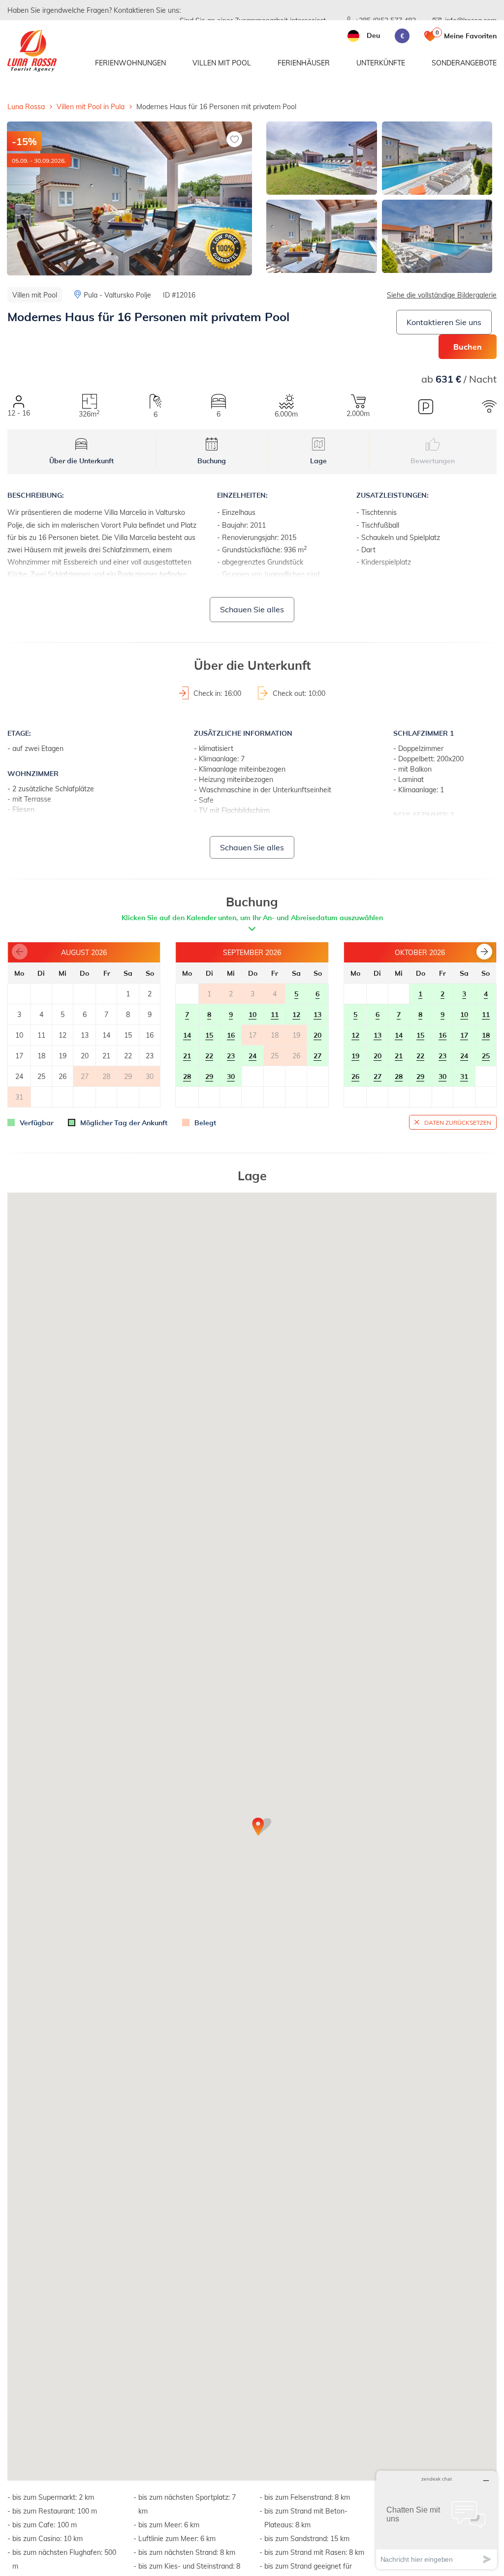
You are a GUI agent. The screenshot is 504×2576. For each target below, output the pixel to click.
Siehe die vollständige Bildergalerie (442, 295)
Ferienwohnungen (130, 63)
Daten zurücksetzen (458, 1122)
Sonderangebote (464, 63)
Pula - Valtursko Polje (117, 295)
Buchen (468, 346)
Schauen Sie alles (252, 609)
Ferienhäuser (304, 63)
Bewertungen (433, 461)
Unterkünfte (381, 63)
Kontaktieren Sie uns (444, 322)
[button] (484, 952)
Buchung (212, 461)
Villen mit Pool (222, 63)
